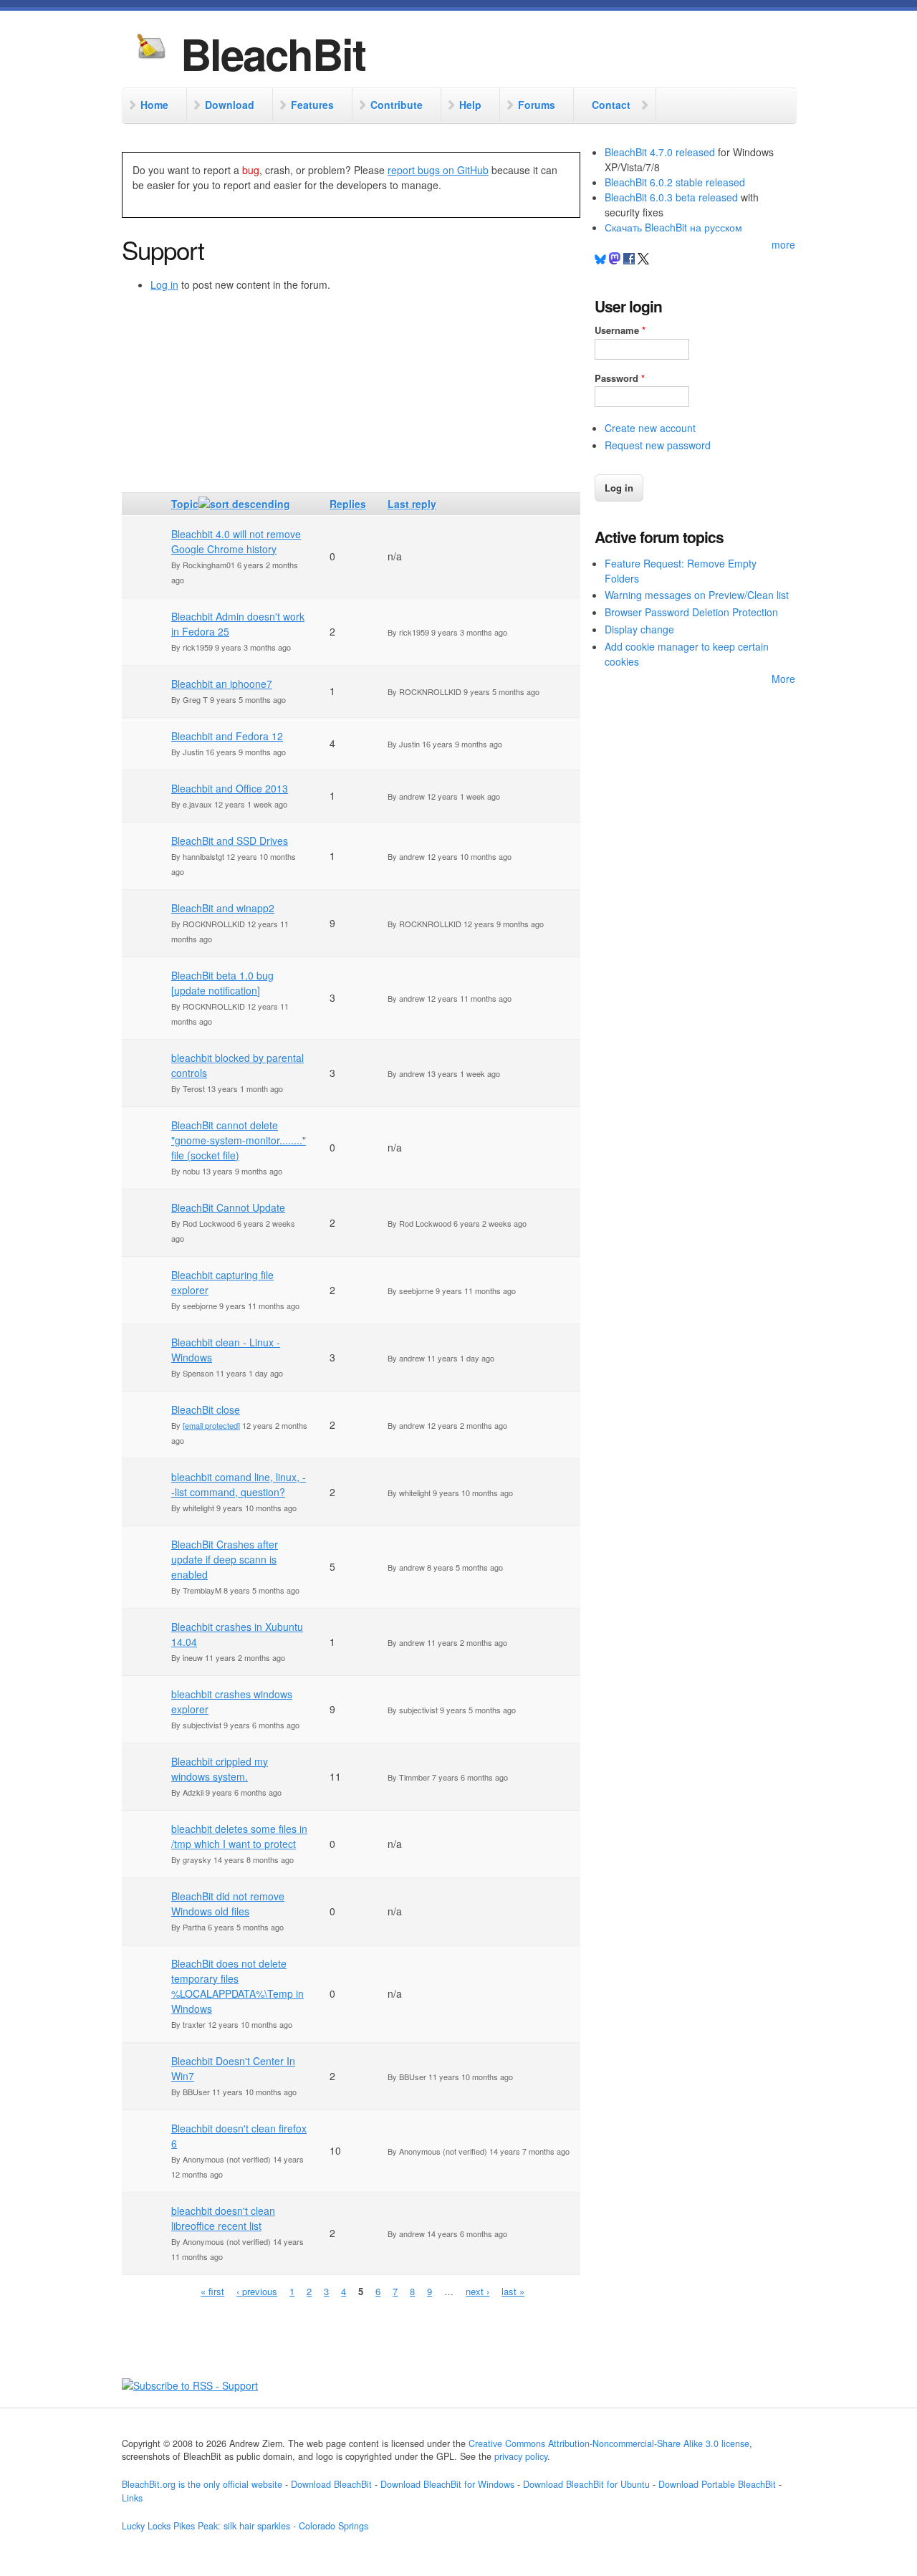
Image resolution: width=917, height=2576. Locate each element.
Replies (348, 504)
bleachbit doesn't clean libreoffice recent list (223, 2218)
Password (620, 378)
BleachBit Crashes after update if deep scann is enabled (225, 1559)
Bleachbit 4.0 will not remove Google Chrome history (236, 541)
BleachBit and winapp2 (223, 908)
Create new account (650, 428)
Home (154, 105)
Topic (185, 504)
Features (312, 105)
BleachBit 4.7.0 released (660, 152)
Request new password (658, 445)
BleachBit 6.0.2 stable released (675, 182)
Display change (639, 629)
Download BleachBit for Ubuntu (586, 2484)
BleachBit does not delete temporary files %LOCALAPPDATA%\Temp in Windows (237, 1986)
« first (212, 2291)
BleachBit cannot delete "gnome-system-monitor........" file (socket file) (239, 1140)
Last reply (412, 504)
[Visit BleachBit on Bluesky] (600, 260)
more (783, 244)
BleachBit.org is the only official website (202, 2484)
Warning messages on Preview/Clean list (697, 595)
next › (477, 2291)
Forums (537, 105)
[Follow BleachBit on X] (643, 260)
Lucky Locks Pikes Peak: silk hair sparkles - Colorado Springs (245, 2526)
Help (470, 105)
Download (230, 105)
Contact (611, 105)
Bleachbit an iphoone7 (222, 684)
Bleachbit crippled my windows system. (220, 1769)
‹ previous (257, 2291)
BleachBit (273, 53)
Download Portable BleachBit (717, 2484)
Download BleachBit (331, 2484)
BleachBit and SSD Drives (230, 841)
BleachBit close (206, 1409)
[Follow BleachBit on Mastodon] (615, 260)
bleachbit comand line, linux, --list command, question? (239, 1484)
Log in (164, 284)
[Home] (151, 48)
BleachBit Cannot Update (228, 1207)
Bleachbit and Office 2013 (230, 788)
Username (620, 330)
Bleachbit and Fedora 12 (227, 736)
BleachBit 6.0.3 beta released (671, 197)
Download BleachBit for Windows (447, 2484)
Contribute (397, 105)
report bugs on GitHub (438, 170)
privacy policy (521, 2456)
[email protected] (211, 1425)
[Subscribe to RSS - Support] (190, 2385)
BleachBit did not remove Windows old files (228, 1904)
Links (132, 2498)
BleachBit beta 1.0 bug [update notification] (222, 983)
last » (513, 2291)
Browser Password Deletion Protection (691, 612)
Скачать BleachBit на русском (673, 227)
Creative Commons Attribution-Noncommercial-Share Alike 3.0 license (609, 2443)
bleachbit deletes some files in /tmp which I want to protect (239, 1836)
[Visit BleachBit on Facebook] (630, 260)
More (783, 679)
